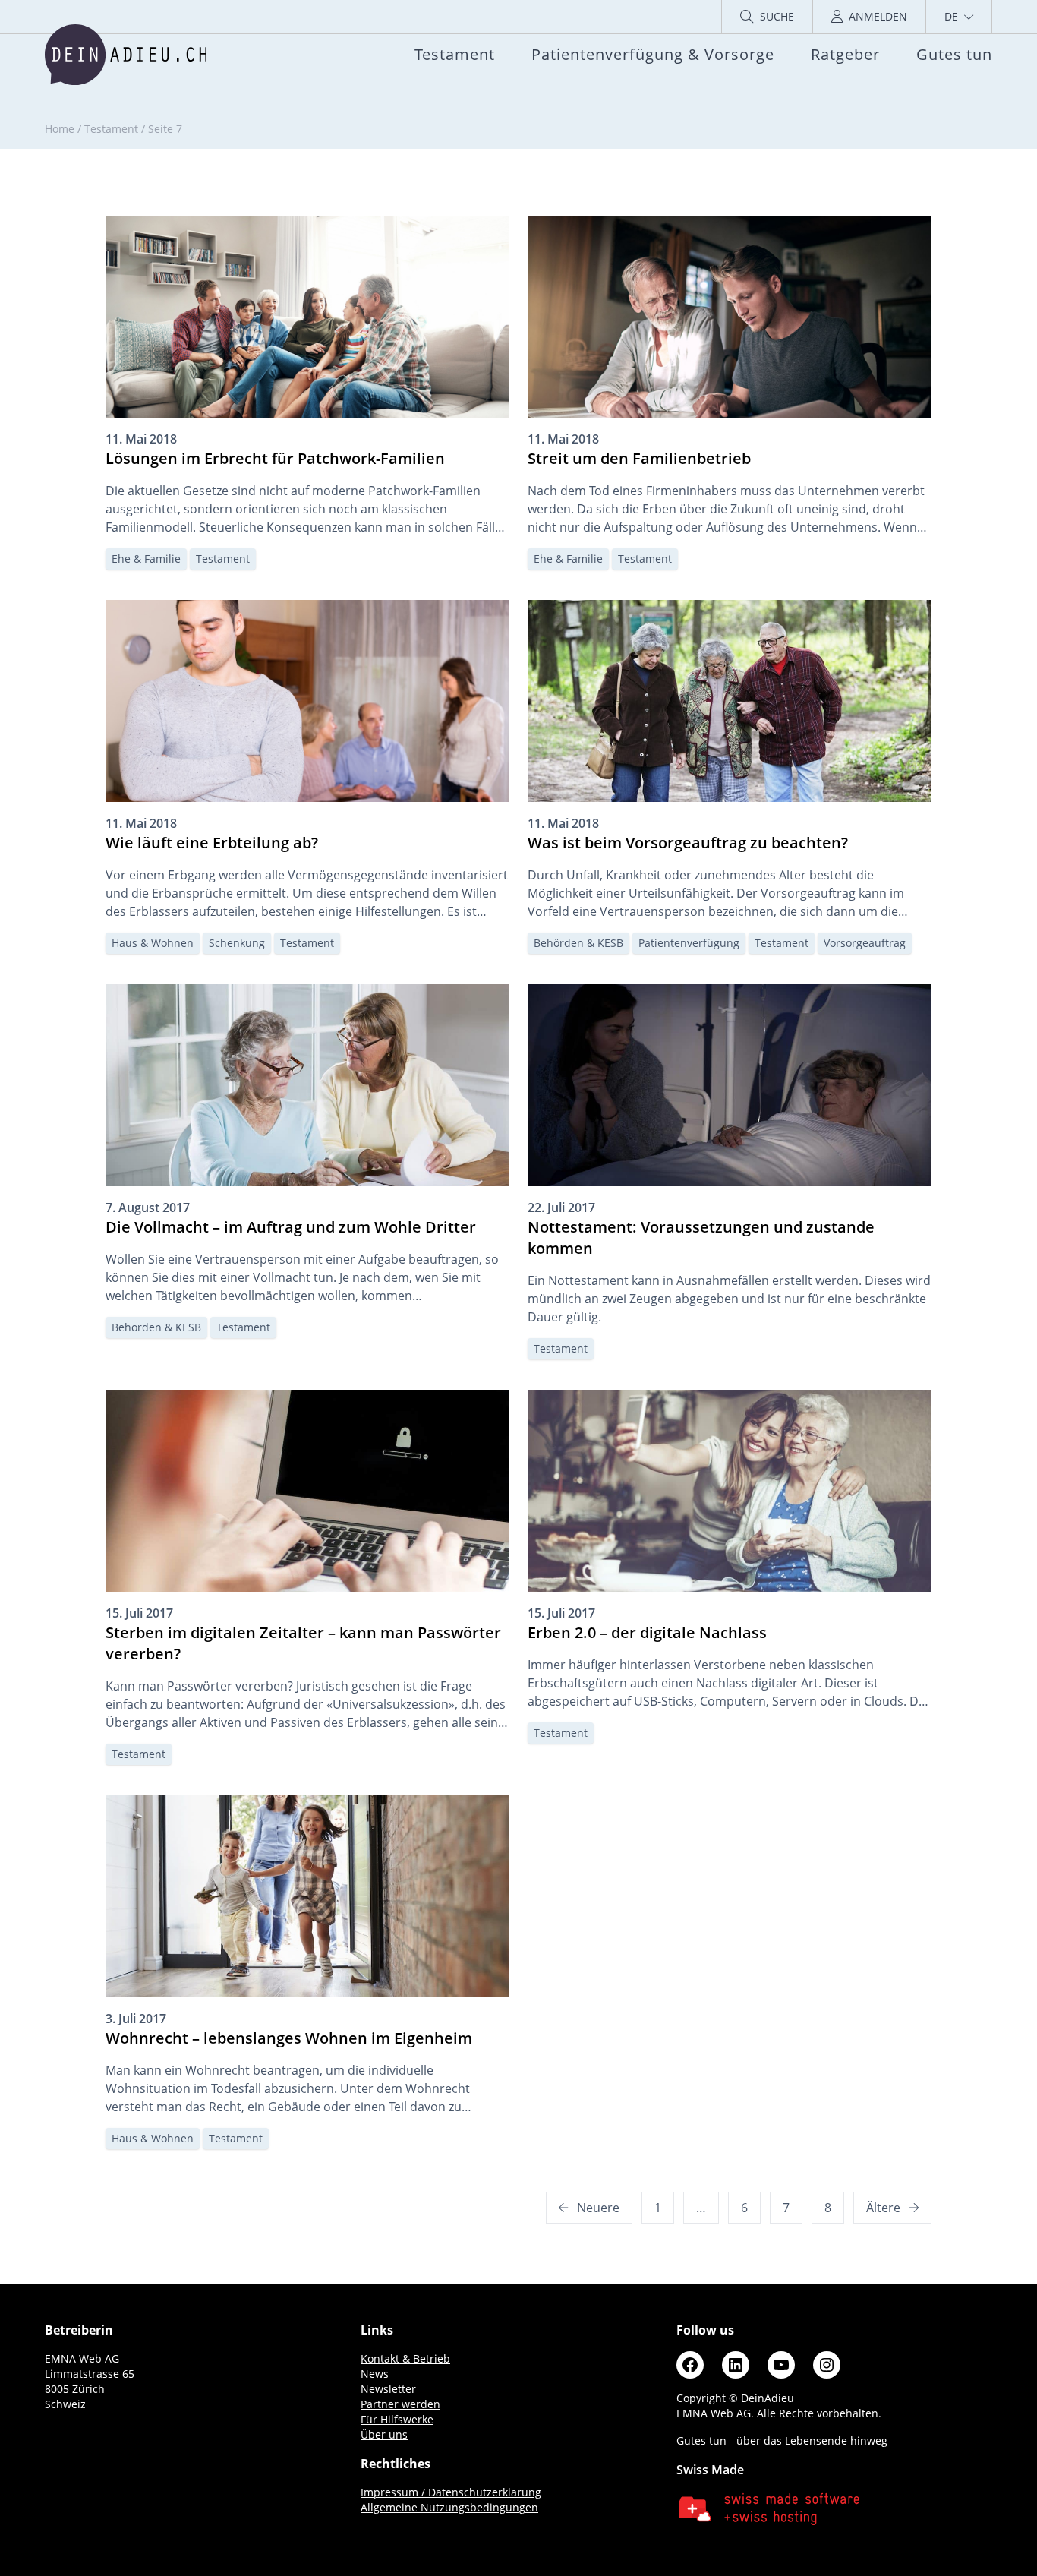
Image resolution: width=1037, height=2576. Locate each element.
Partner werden (400, 2404)
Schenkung (237, 943)
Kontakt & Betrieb (405, 2358)
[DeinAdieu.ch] (126, 55)
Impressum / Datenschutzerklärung (451, 2492)
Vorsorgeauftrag (865, 943)
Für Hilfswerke (397, 2419)
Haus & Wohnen (153, 943)
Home (60, 129)
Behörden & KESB (578, 943)
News (375, 2374)
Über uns (384, 2434)
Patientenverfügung (689, 943)
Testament (111, 129)
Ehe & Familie (146, 559)
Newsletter (388, 2389)
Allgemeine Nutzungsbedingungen (449, 2507)
